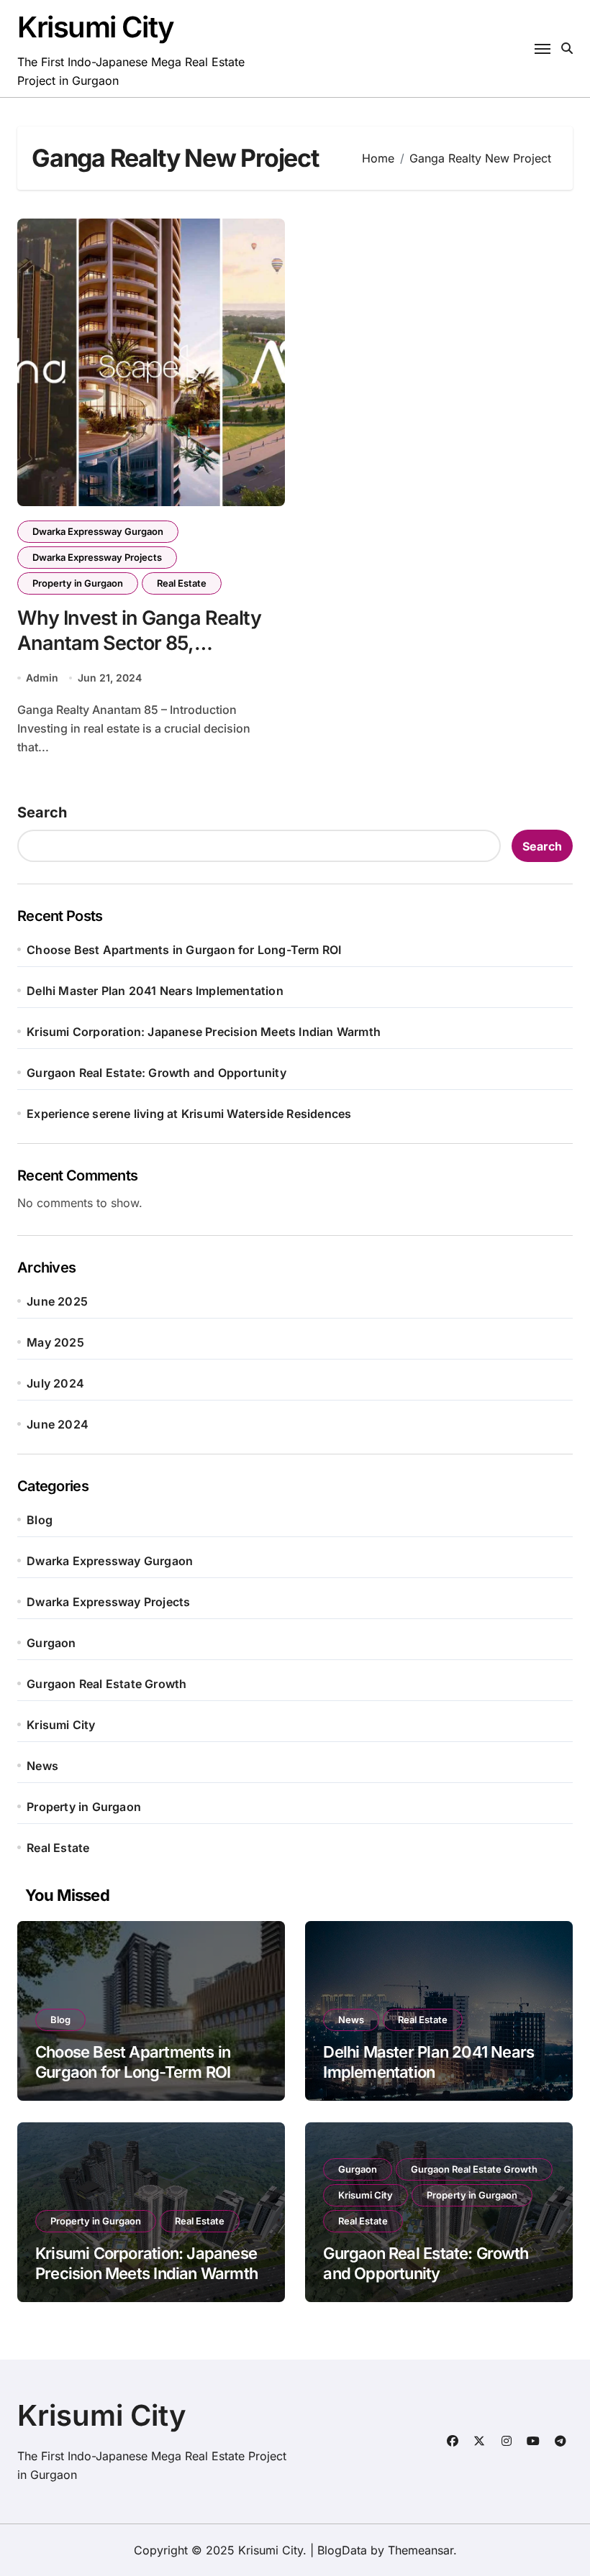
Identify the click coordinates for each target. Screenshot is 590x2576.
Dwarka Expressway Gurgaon (98, 531)
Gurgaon (51, 1643)
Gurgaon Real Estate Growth (106, 1684)
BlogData (342, 2550)
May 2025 (55, 1342)
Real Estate (182, 583)
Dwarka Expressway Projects (97, 557)
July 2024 (55, 1383)
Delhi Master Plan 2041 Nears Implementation (155, 991)
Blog (40, 1520)
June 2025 (57, 1301)
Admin (42, 678)
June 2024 (58, 1424)
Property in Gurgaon (78, 583)
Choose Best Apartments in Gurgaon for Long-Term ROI (184, 950)
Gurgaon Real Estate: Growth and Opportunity (156, 1073)
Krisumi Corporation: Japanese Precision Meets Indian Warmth (204, 1032)
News (42, 1766)
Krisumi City (96, 27)
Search (42, 812)
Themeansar (421, 2550)
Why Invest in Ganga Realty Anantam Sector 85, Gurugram (139, 643)
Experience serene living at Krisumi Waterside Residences (189, 1114)
